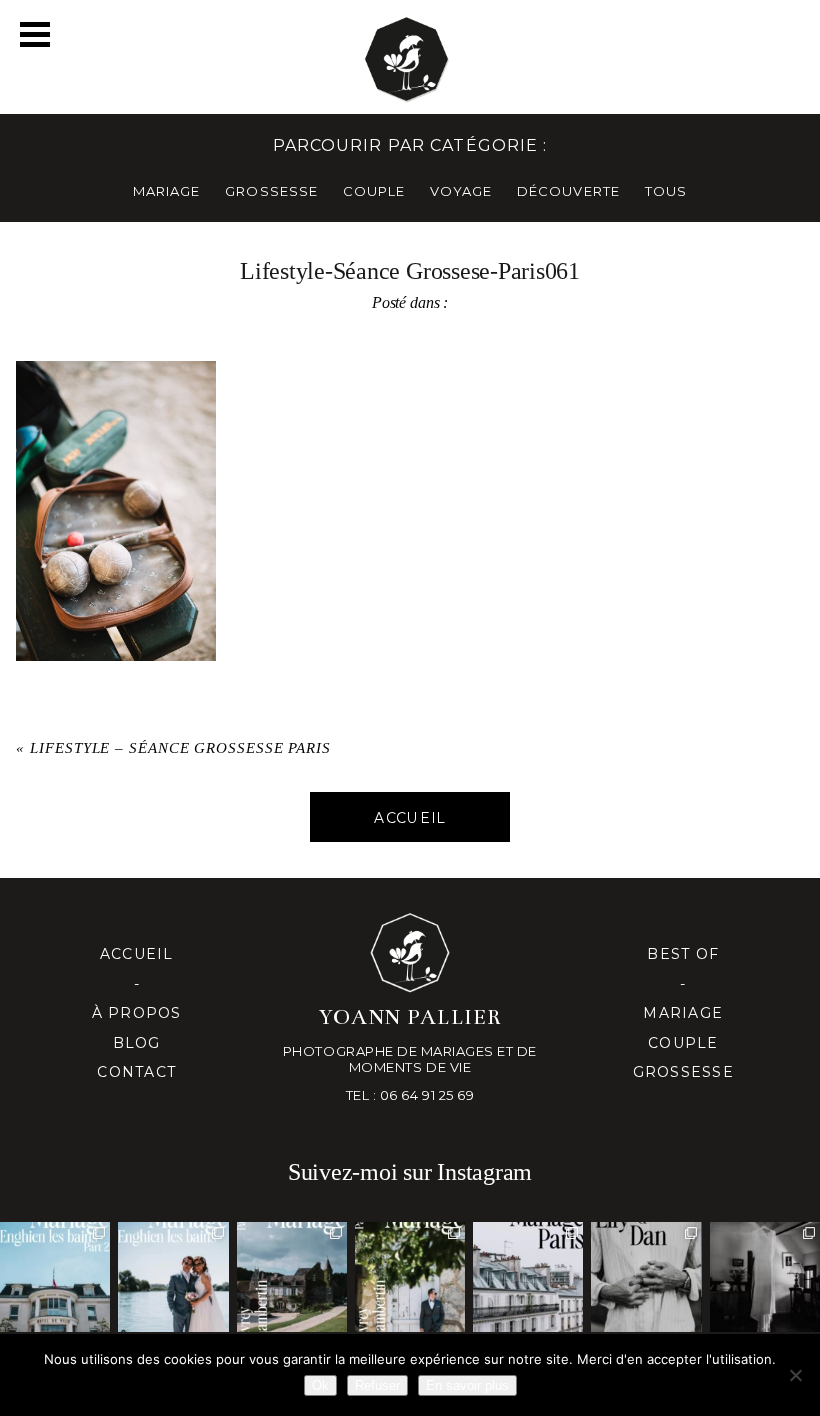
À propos (137, 1013)
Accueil (137, 954)
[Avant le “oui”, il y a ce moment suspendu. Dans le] (765, 1277)
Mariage (683, 1013)
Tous (666, 191)
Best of (683, 954)
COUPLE (374, 191)
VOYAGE (461, 191)
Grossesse (683, 1072)
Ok (320, 1385)
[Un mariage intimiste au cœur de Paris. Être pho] (528, 1277)
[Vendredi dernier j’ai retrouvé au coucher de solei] (646, 1277)
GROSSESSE (271, 191)
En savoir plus (467, 1385)
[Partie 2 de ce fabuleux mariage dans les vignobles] (292, 1277)
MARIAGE (166, 191)
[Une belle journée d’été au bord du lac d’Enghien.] (173, 1277)
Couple (683, 1043)
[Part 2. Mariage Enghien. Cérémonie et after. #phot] (55, 1277)
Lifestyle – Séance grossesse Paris (180, 748)
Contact (136, 1072)
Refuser (377, 1385)
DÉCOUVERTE (568, 191)
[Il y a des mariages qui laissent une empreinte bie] (410, 1277)
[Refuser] (795, 1375)
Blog (137, 1043)
